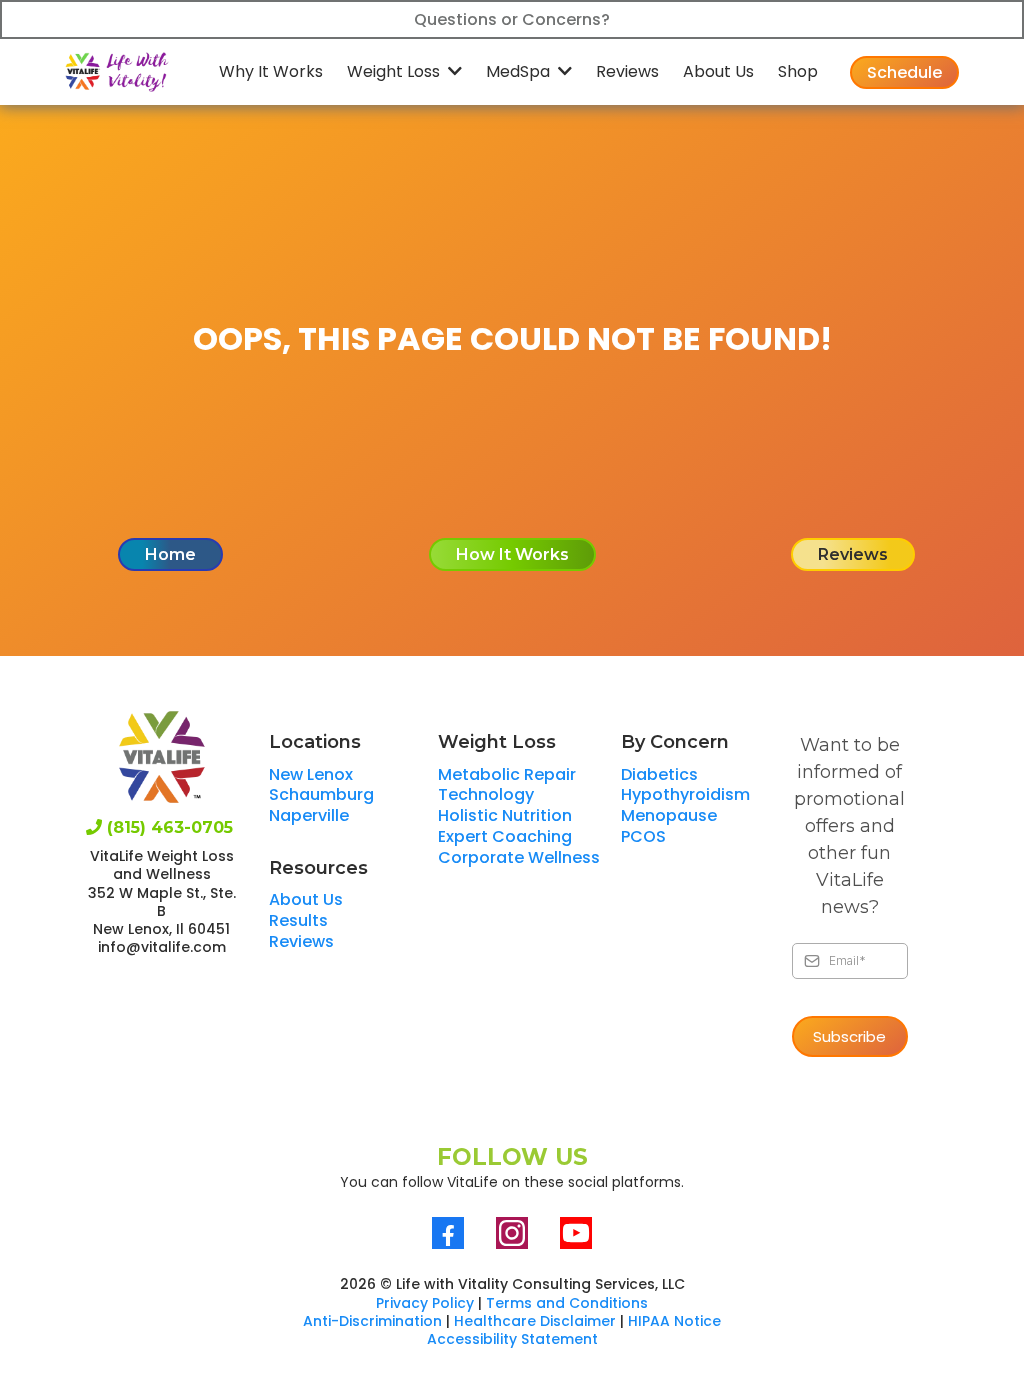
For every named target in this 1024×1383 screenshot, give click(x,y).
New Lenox (311, 774)
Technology (486, 794)
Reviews (301, 941)
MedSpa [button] (520, 71)
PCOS (643, 836)
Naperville (309, 815)
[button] (453, 71)
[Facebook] (448, 1233)
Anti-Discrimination (372, 1321)
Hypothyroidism (685, 794)
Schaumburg (321, 794)
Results (298, 920)
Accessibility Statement (512, 1339)
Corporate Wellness (519, 857)
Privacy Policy (425, 1303)
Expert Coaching (505, 836)
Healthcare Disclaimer (535, 1321)
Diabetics (659, 774)
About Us (306, 899)
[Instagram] (512, 1233)
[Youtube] (576, 1233)
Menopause (669, 815)
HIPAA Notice (674, 1321)
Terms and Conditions (567, 1303)
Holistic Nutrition (505, 815)
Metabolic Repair (507, 774)
